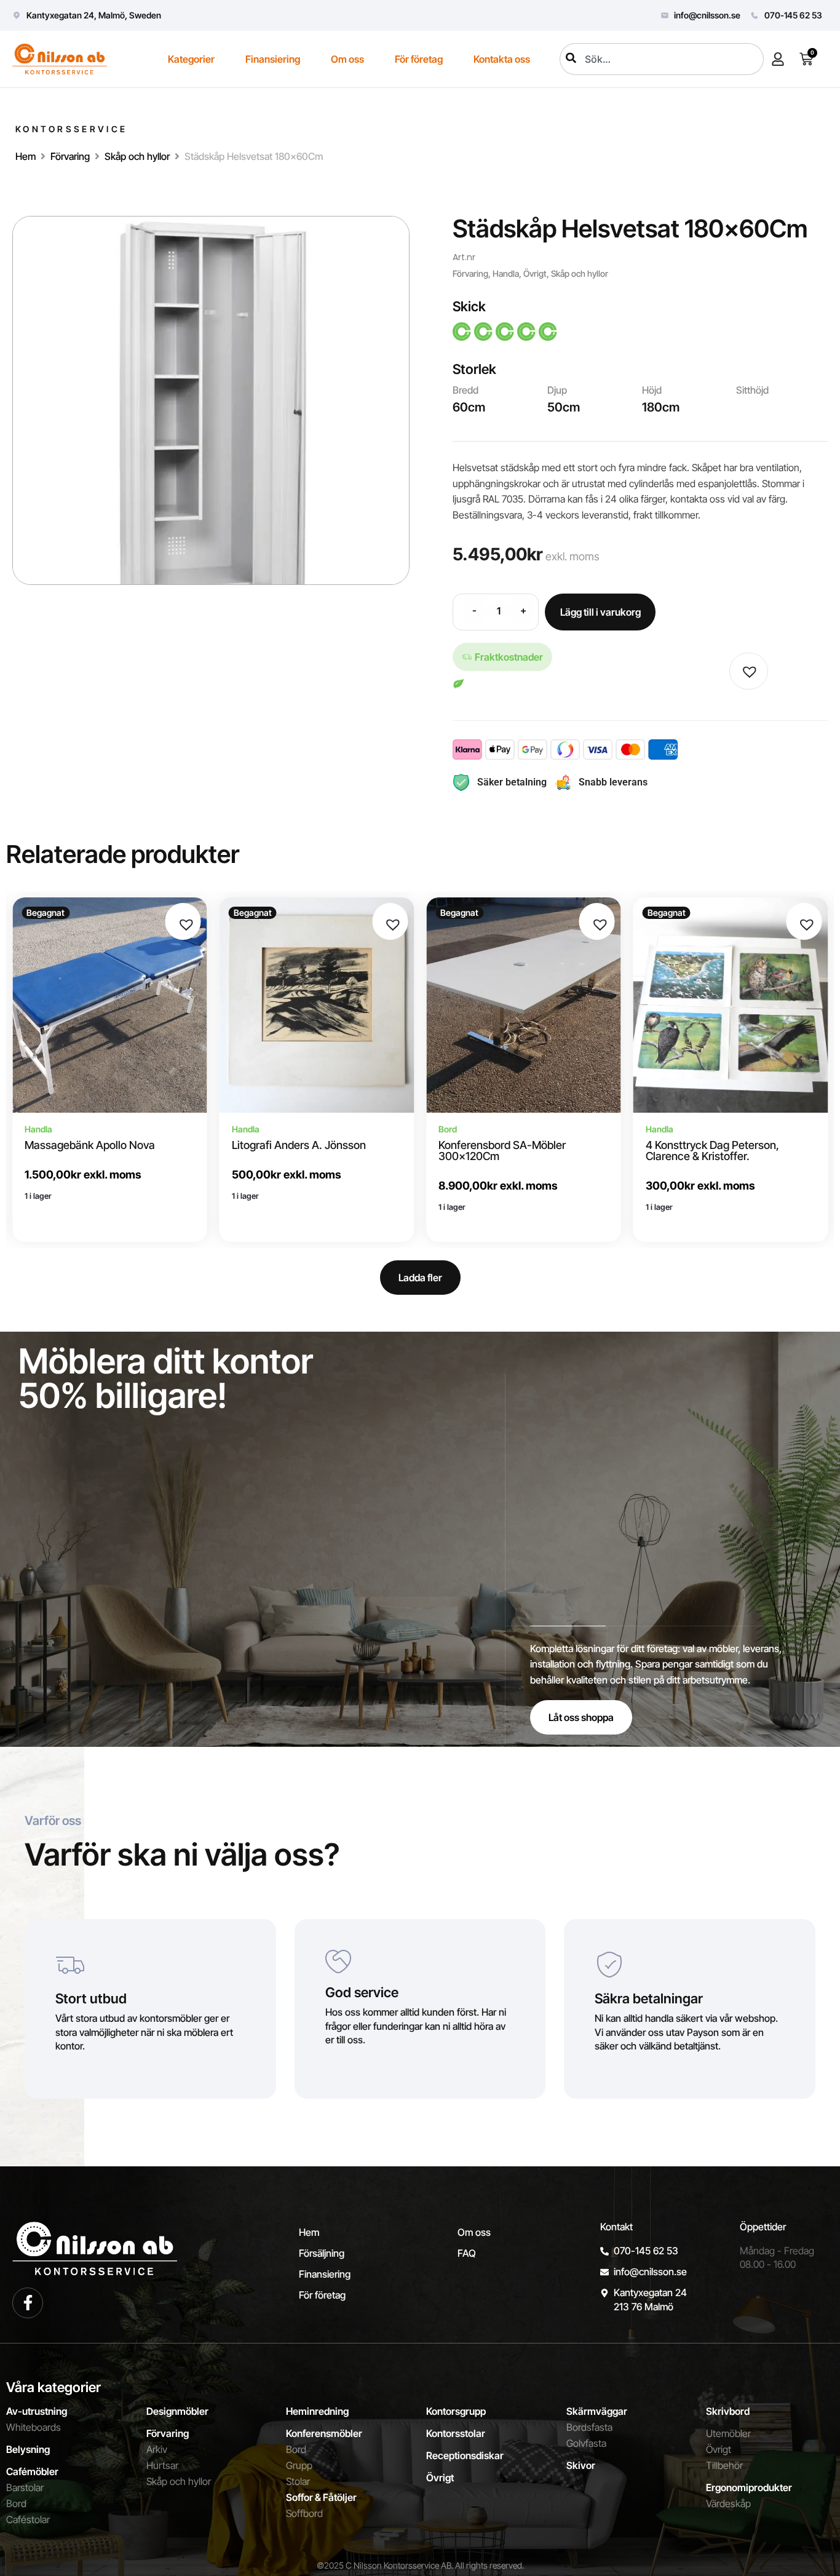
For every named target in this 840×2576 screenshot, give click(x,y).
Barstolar (25, 2487)
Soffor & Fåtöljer (321, 2497)
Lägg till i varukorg (600, 612)
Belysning (28, 2449)
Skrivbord (728, 2411)
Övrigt (535, 273)
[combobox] (662, 59)
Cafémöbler (32, 2471)
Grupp (299, 2465)
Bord (16, 2503)
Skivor (581, 2465)
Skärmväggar (597, 2411)
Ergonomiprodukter (749, 2487)
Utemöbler (728, 2433)
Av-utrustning (37, 2411)
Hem (26, 156)
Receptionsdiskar (465, 2455)
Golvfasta (586, 2443)
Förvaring (70, 156)
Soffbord (304, 2513)
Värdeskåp (728, 2503)
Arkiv (157, 2449)
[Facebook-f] (28, 2303)
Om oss (347, 59)
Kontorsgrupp (456, 2411)
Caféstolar (28, 2519)
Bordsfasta (589, 2427)
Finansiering (273, 59)
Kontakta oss (502, 59)
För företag (419, 59)
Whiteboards (34, 2427)
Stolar (298, 2481)
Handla (506, 273)
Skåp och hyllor (137, 156)
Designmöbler (177, 2411)
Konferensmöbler (324, 2433)
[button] (747, 669)
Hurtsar (162, 2465)
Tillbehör (724, 2465)
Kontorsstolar (456, 2433)
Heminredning (317, 2411)
